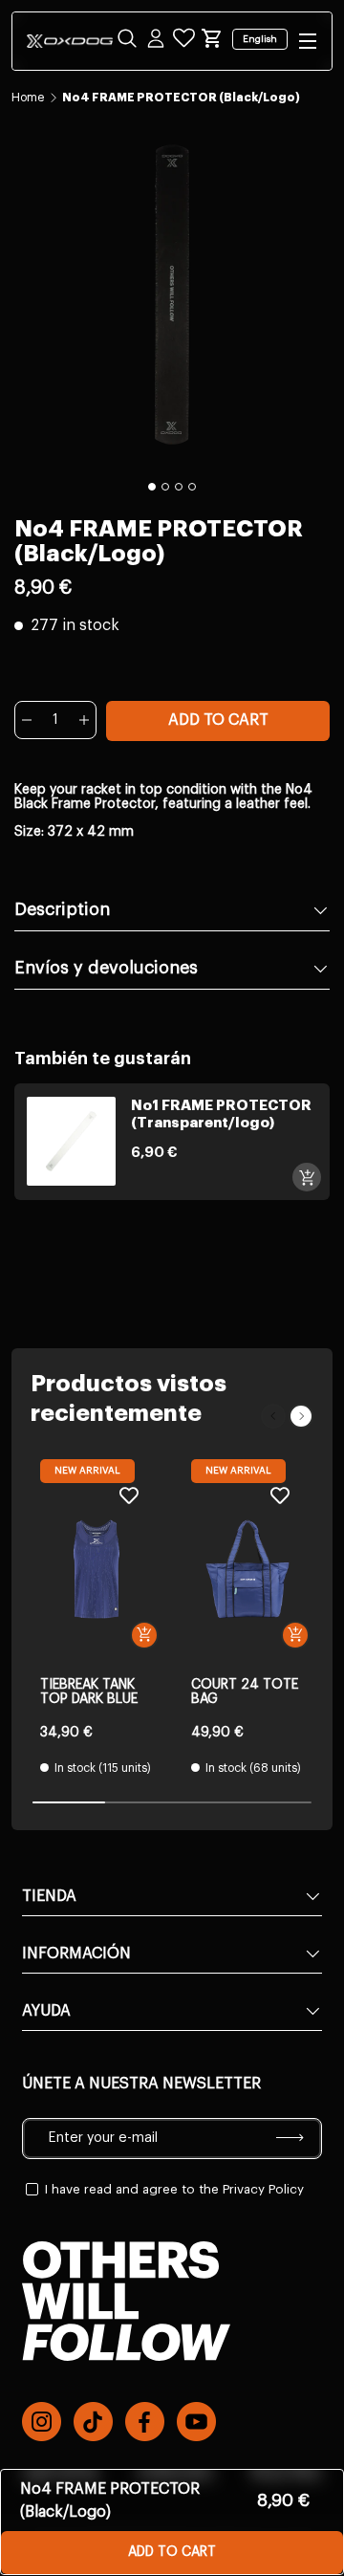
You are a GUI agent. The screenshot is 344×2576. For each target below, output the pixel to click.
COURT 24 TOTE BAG (245, 1692)
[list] (172, 295)
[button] (212, 38)
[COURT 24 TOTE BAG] (247, 1569)
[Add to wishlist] (129, 1495)
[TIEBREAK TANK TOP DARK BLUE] (97, 1569)
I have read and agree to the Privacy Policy (174, 2189)
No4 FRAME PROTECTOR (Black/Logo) (181, 98)
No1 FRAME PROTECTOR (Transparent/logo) (221, 1114)
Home (28, 98)
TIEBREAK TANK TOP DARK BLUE (89, 1692)
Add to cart (218, 720)
